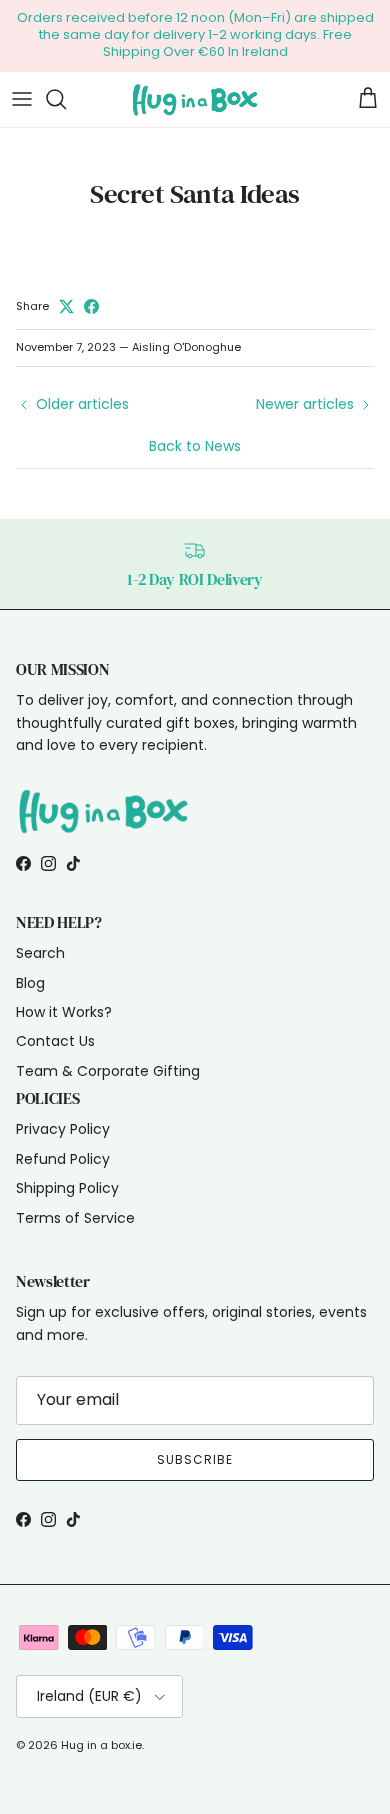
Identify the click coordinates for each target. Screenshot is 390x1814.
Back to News (195, 446)
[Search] (66, 99)
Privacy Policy (63, 1129)
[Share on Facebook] (91, 306)
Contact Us (55, 1041)
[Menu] (22, 99)
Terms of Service (75, 1218)
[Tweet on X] (66, 306)
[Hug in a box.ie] (195, 99)
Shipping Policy (67, 1188)
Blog (30, 983)
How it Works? (64, 1012)
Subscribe (195, 1459)
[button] (25, 30)
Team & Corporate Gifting (108, 1071)
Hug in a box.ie (101, 1745)
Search (40, 953)
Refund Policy (63, 1159)
